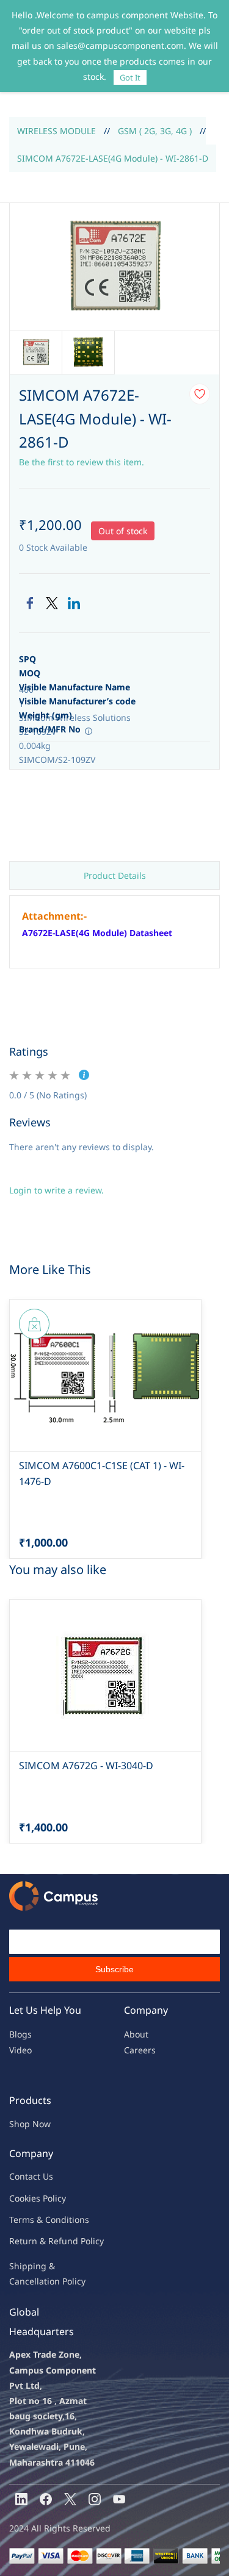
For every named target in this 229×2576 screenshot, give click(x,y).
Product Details (115, 875)
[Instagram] (95, 2499)
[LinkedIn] (74, 603)
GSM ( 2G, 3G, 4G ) (155, 131)
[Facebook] (30, 603)
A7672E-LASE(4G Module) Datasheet (97, 933)
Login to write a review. (56, 1190)
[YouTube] (119, 2499)
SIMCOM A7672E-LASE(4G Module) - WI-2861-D (113, 158)
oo (20, 2198)
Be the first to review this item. (82, 462)
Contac (23, 2176)
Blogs (20, 2034)
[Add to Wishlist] (200, 394)
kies (32, 2198)
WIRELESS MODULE (56, 131)
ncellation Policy (53, 2281)
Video (20, 2050)
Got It (130, 77)
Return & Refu (38, 2241)
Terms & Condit (41, 2220)
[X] (70, 2499)
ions (81, 2220)
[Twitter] (52, 603)
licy (59, 2198)
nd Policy (85, 2241)
